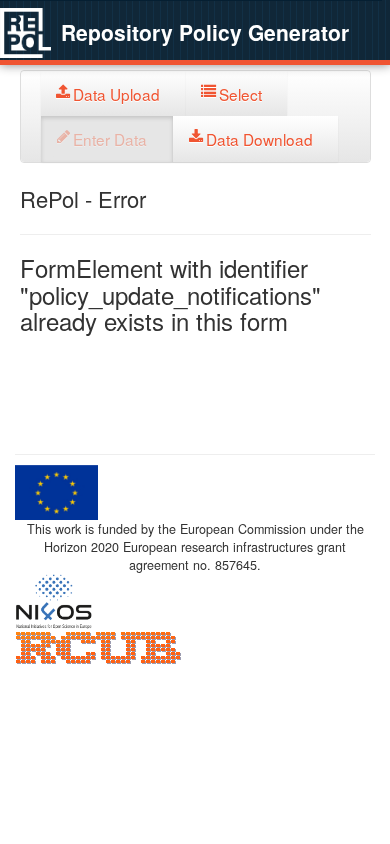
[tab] (113, 93)
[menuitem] (113, 93)
